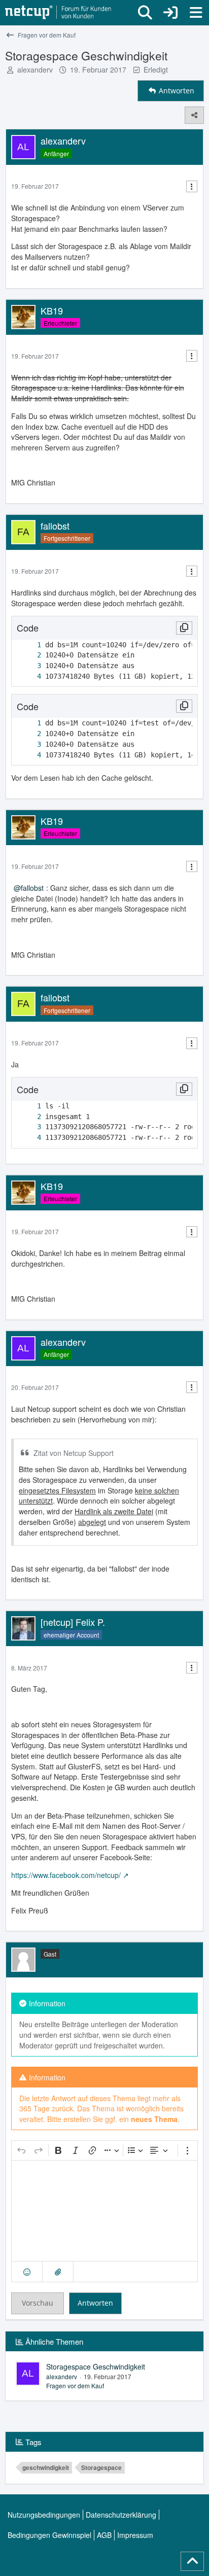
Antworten (95, 2303)
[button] (27, 2272)
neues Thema (154, 2119)
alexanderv (35, 69)
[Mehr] (192, 186)
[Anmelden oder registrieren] (170, 13)
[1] (29, 645)
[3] (29, 666)
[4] (29, 676)
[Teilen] (194, 115)
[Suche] (145, 13)
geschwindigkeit (46, 2467)
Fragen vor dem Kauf (75, 2386)
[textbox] (104, 2211)
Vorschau (38, 2303)
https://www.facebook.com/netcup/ (66, 1875)
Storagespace (101, 2467)
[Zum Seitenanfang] (192, 2561)
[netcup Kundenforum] (58, 13)
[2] (29, 655)
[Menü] (196, 13)
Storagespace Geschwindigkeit (96, 2366)
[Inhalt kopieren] (184, 628)
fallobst (32, 888)
